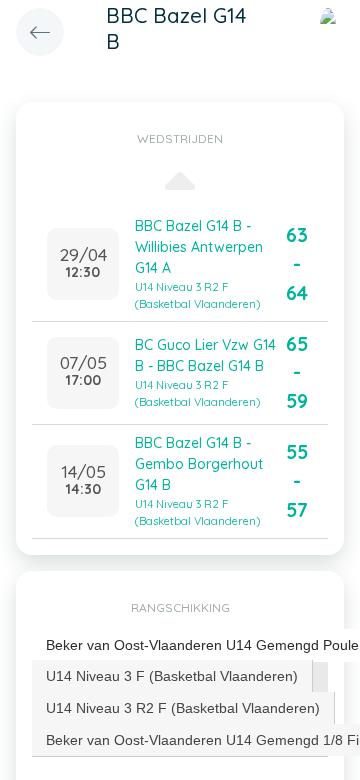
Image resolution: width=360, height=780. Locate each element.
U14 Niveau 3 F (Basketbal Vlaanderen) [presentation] (172, 676)
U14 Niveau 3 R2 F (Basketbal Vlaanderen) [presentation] (183, 708)
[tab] (172, 676)
